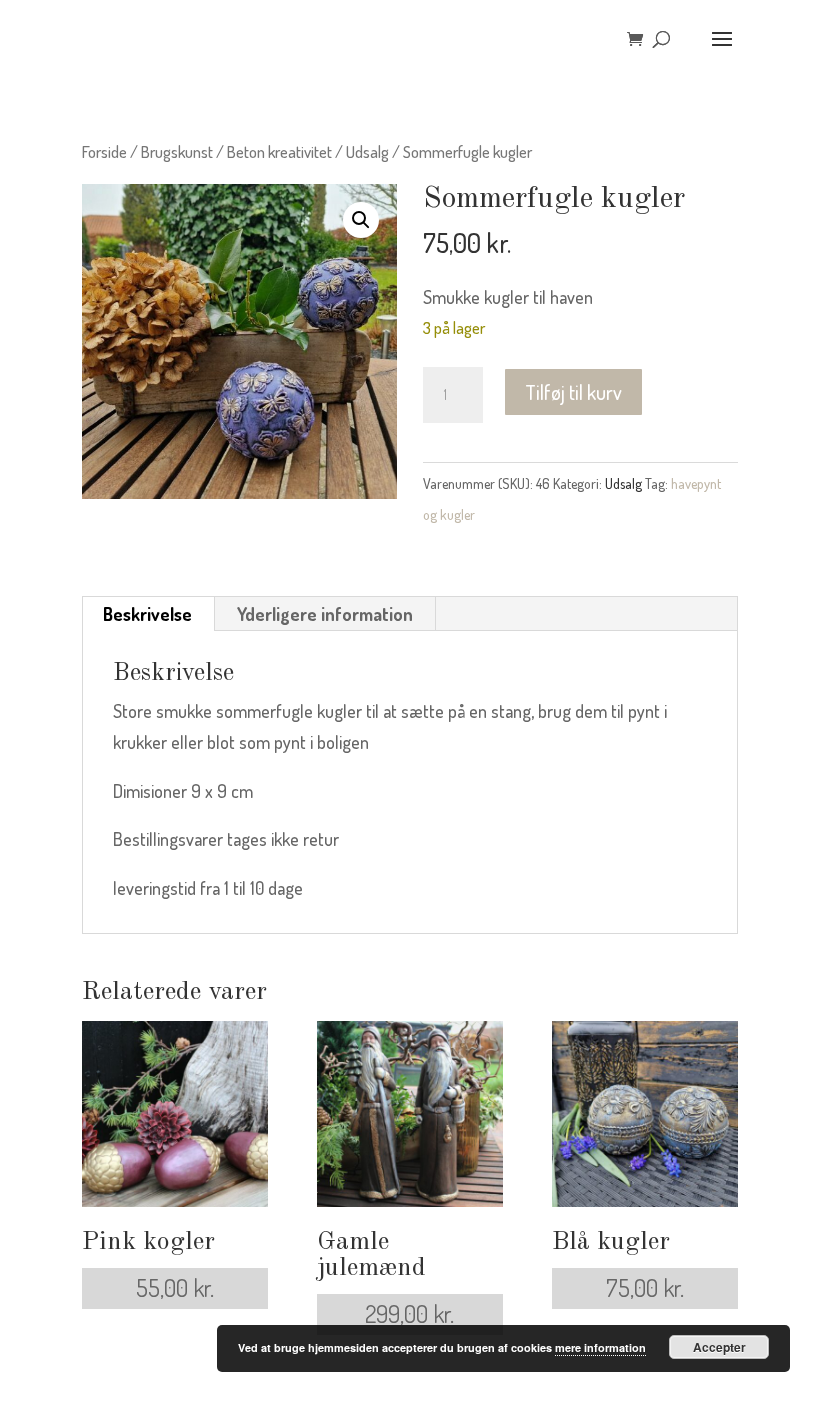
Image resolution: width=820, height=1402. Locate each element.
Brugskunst (177, 151)
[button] (361, 220)
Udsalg (367, 151)
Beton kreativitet (279, 151)
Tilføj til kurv (573, 392)
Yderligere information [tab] (325, 614)
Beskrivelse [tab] (147, 614)
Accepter (719, 1347)
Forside (104, 151)
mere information (600, 1347)
